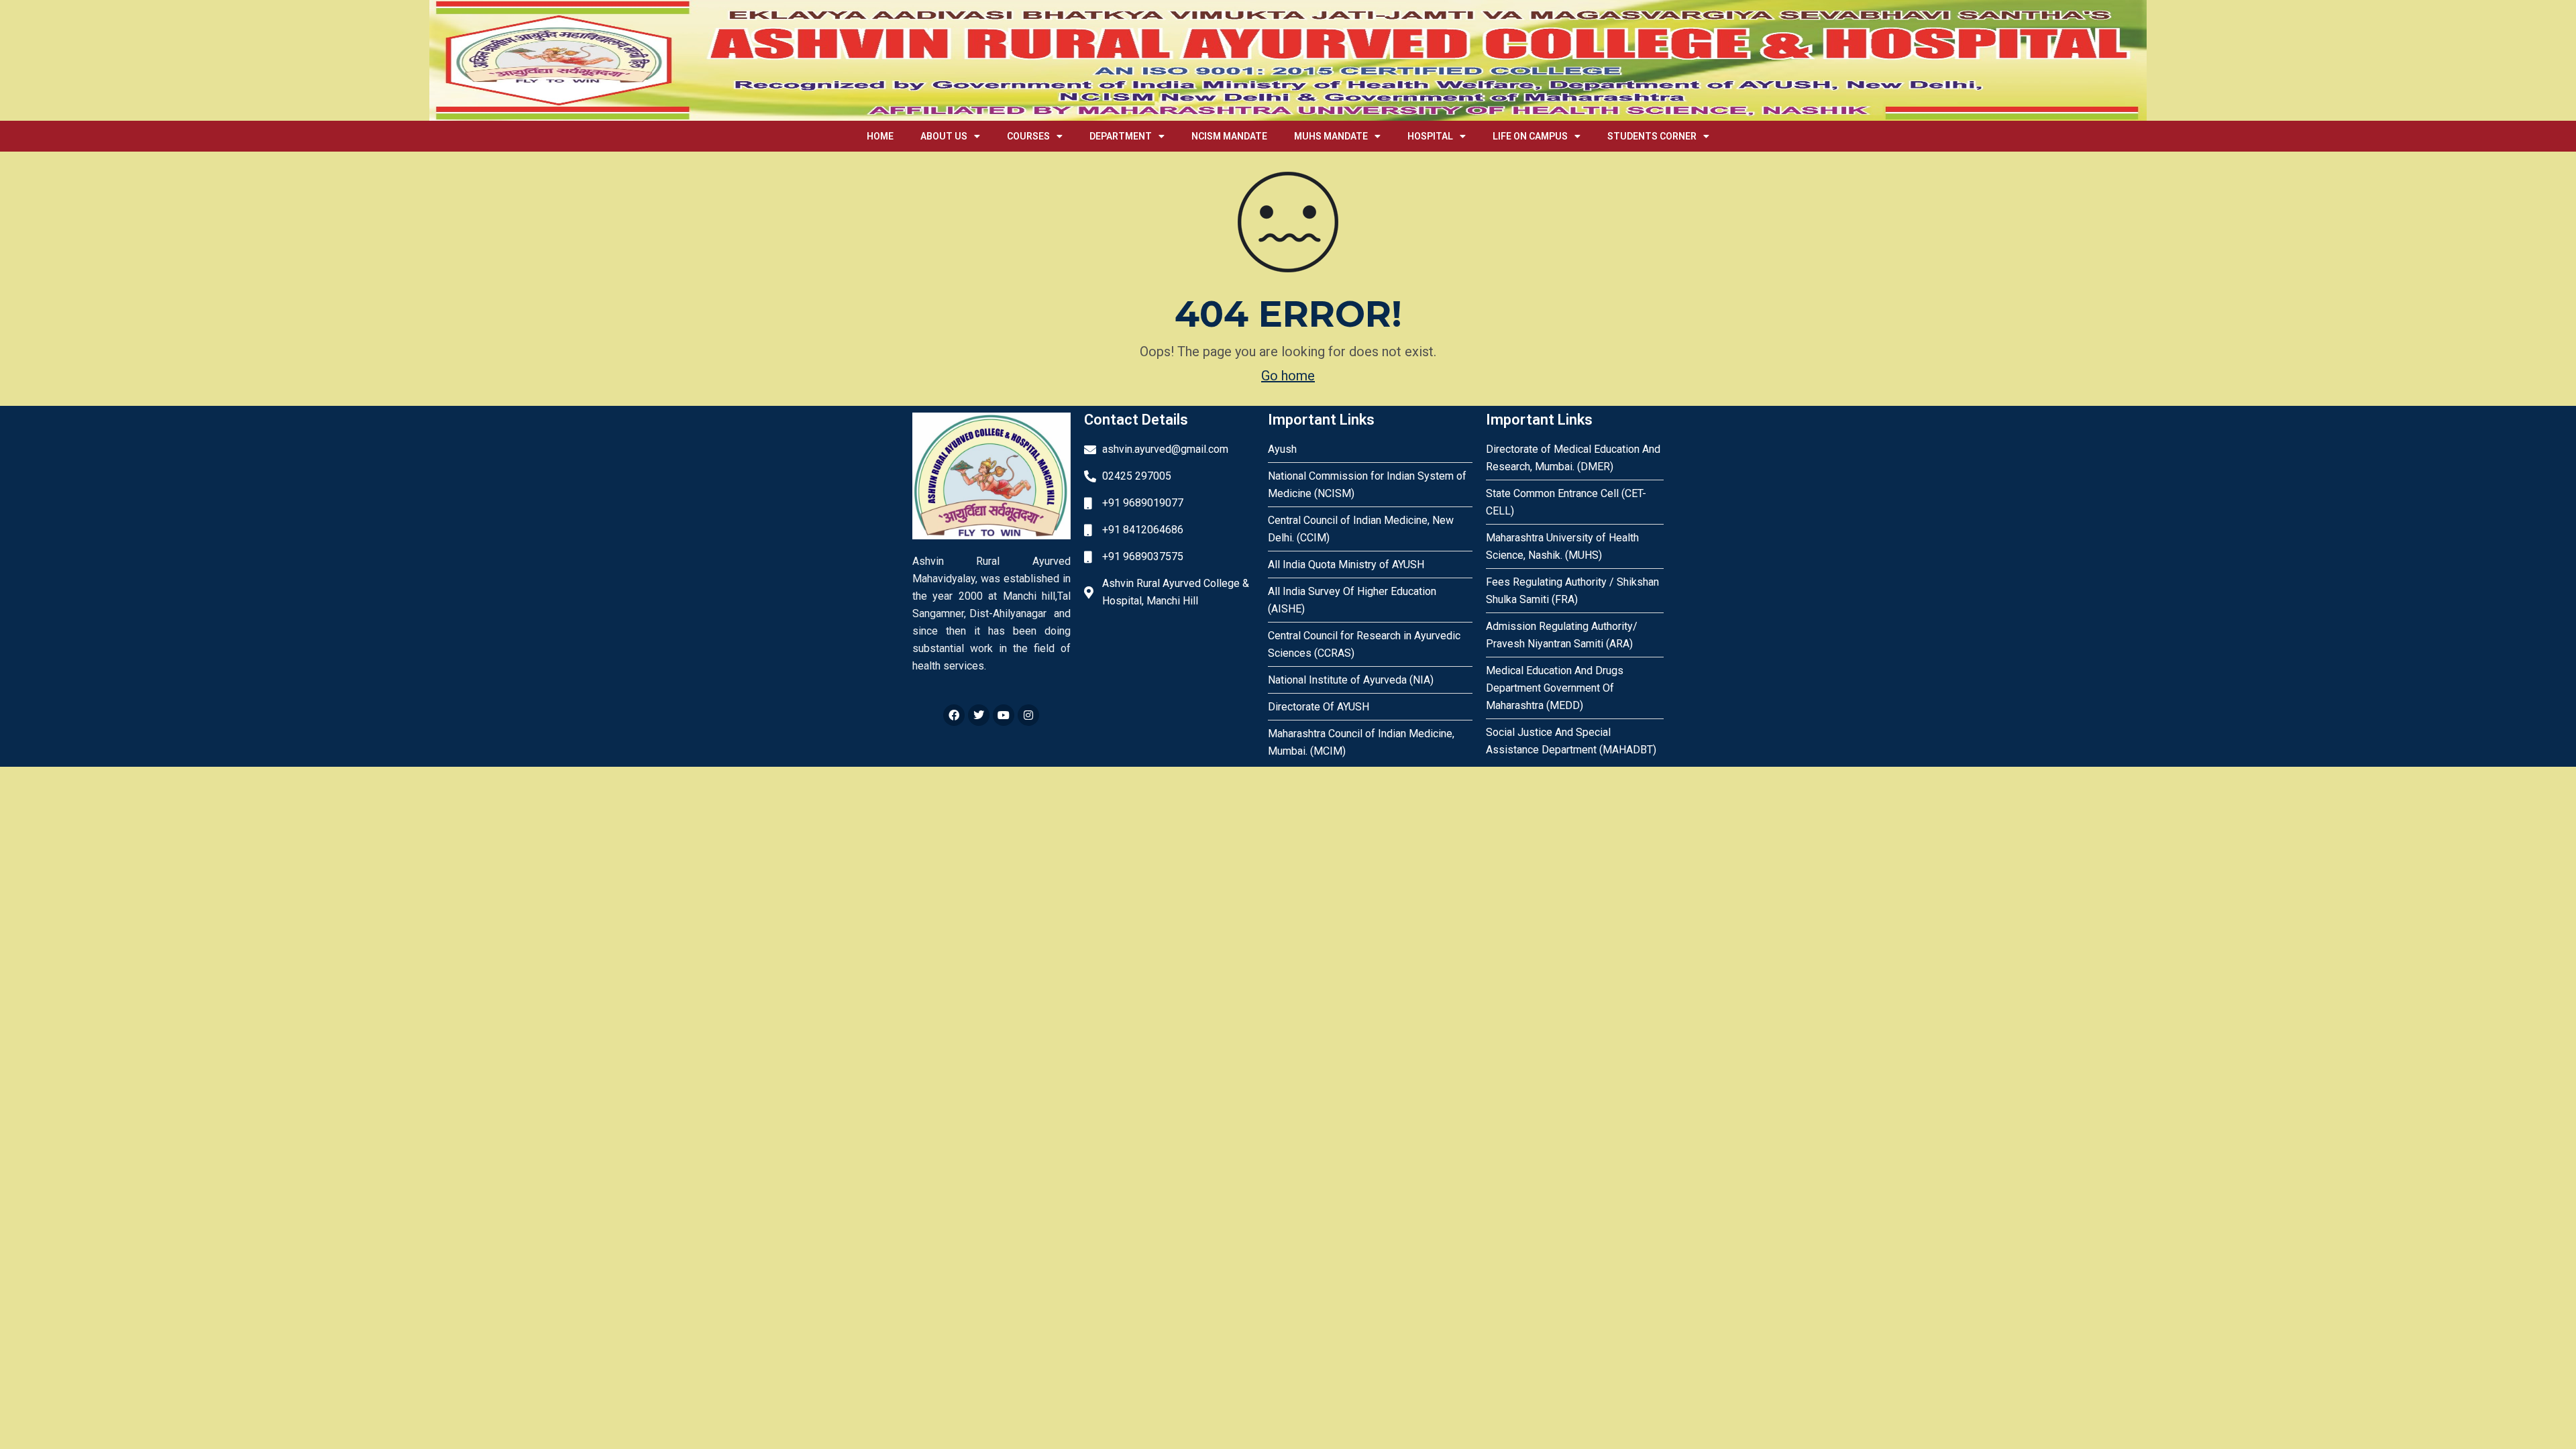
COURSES (1028, 136)
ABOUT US (944, 136)
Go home (1288, 376)
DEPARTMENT (1121, 136)
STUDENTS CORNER (1652, 136)
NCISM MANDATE (1229, 136)
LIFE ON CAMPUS (1530, 136)
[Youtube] (1004, 715)
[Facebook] (954, 715)
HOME (880, 136)
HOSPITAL (1430, 136)
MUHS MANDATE (1331, 136)
